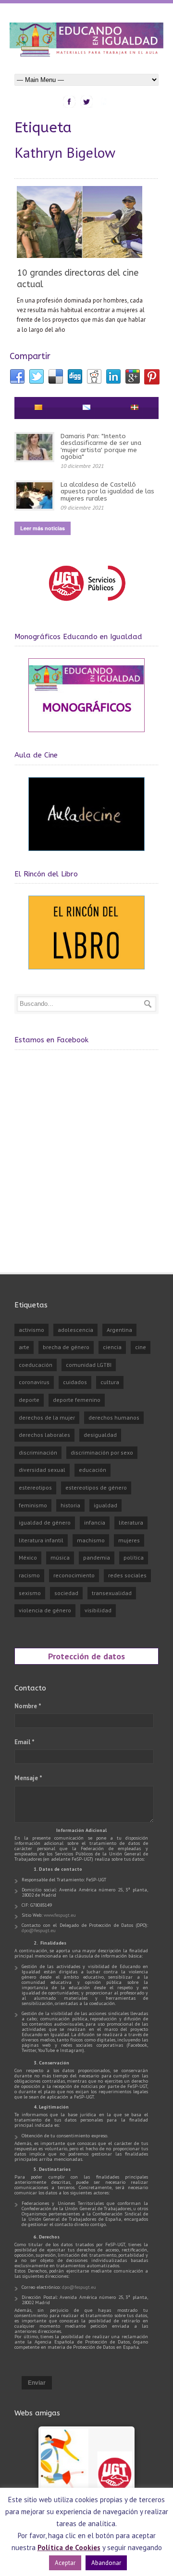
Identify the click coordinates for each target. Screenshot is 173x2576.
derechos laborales (44, 1435)
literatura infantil (41, 1540)
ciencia (112, 1347)
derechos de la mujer (47, 1417)
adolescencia (75, 1330)
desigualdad (100, 1435)
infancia (95, 1522)
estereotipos (35, 1487)
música (60, 1557)
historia (70, 1505)
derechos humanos (114, 1417)
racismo (29, 1575)
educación (93, 1470)
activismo (31, 1330)
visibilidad (98, 1610)
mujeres (129, 1540)
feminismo (33, 1505)
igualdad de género (45, 1522)
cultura (110, 1382)
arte (24, 1347)
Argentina (119, 1330)
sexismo (30, 1593)
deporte (29, 1400)
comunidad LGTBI (89, 1365)
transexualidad (112, 1593)
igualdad (105, 1505)
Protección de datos (86, 1656)
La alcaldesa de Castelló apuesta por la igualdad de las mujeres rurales (107, 491)
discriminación (38, 1452)
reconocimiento (74, 1575)
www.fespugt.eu (60, 1915)
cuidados (75, 1382)
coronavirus (34, 1382)
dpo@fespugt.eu (39, 1930)
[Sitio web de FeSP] (87, 605)
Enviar (37, 2383)
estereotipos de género (96, 1487)
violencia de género (45, 1610)
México (28, 1557)
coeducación (36, 1365)
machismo (91, 1540)
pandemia (97, 1557)
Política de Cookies (69, 2547)
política (134, 1557)
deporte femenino (77, 1400)
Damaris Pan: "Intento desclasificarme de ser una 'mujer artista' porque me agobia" (101, 446)
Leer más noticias (43, 528)
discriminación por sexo (102, 1452)
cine (141, 1347)
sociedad (66, 1593)
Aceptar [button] (65, 2563)
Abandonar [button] (106, 2563)
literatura (131, 1522)
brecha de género (66, 1347)
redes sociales (127, 1575)
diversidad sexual (42, 1470)
